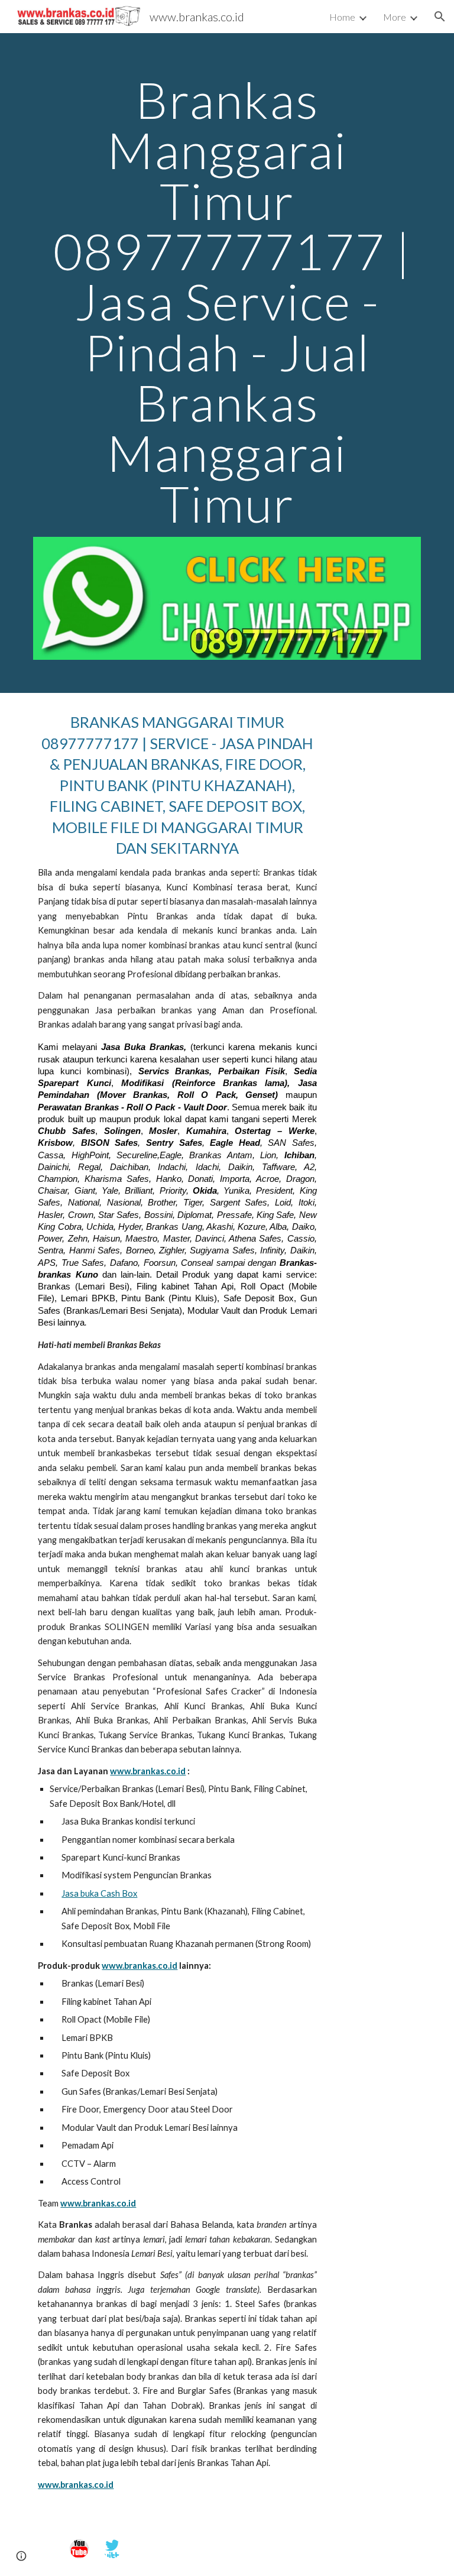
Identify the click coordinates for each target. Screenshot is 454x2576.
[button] (440, 17)
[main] (227, 302)
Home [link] (342, 17)
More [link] (395, 17)
